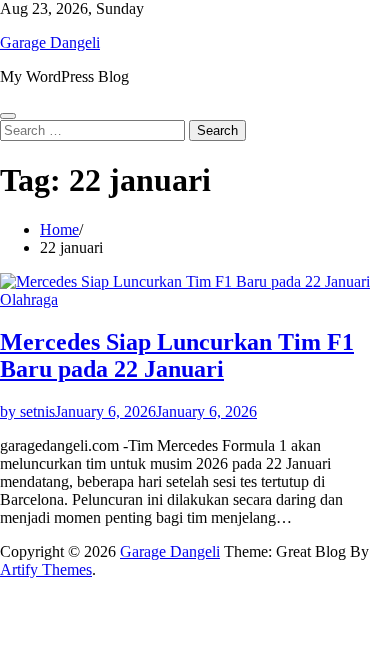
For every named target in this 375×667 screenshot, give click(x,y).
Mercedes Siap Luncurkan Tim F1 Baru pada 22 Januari (177, 355)
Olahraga (29, 299)
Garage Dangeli (50, 42)
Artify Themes (46, 569)
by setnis (27, 411)
